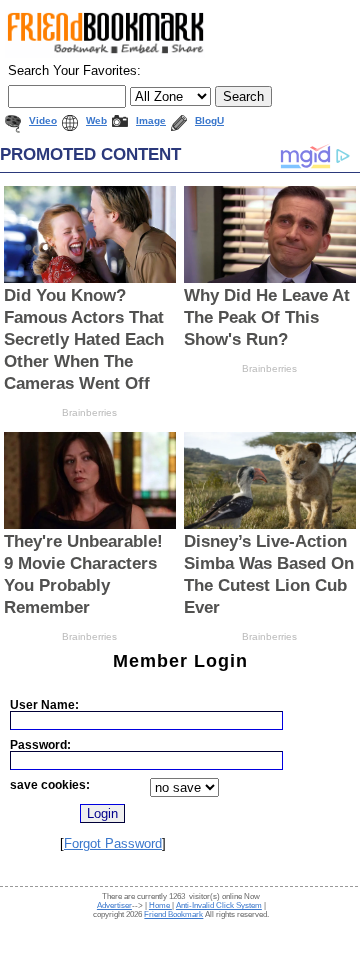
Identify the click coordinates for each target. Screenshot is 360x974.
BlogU (209, 120)
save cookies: (50, 784)
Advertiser (114, 905)
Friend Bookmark (173, 914)
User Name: (44, 704)
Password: (40, 744)
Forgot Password (113, 843)
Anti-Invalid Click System (219, 905)
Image (151, 120)
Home (160, 905)
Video (43, 120)
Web (96, 120)
